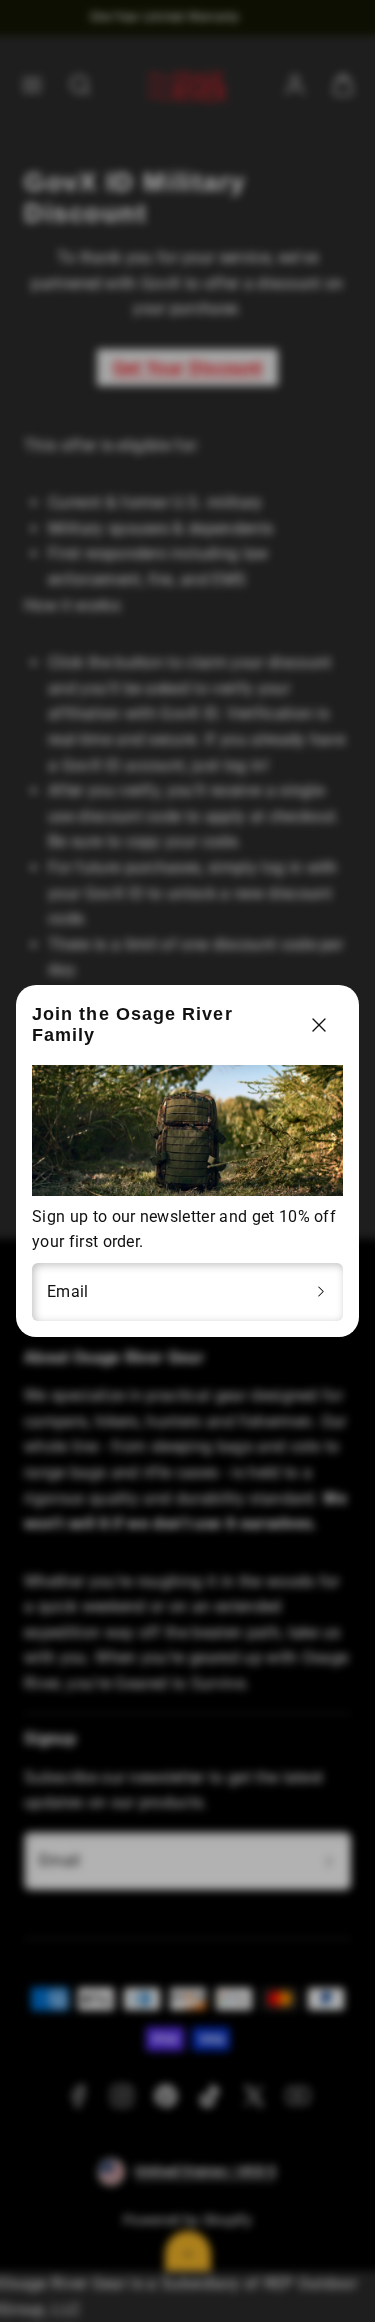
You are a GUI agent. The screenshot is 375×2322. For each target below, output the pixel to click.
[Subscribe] (321, 1292)
